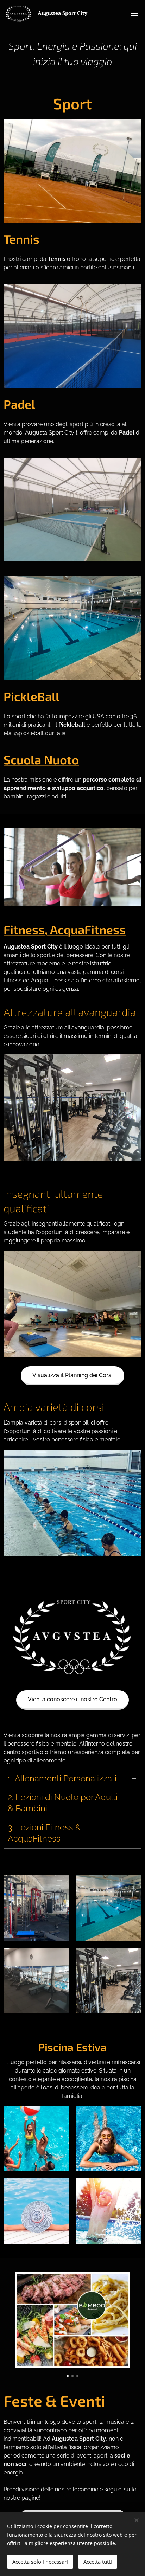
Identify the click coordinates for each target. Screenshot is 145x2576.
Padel (19, 404)
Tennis (21, 239)
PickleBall (33, 696)
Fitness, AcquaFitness (65, 929)
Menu (134, 13)
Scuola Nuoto (41, 760)
